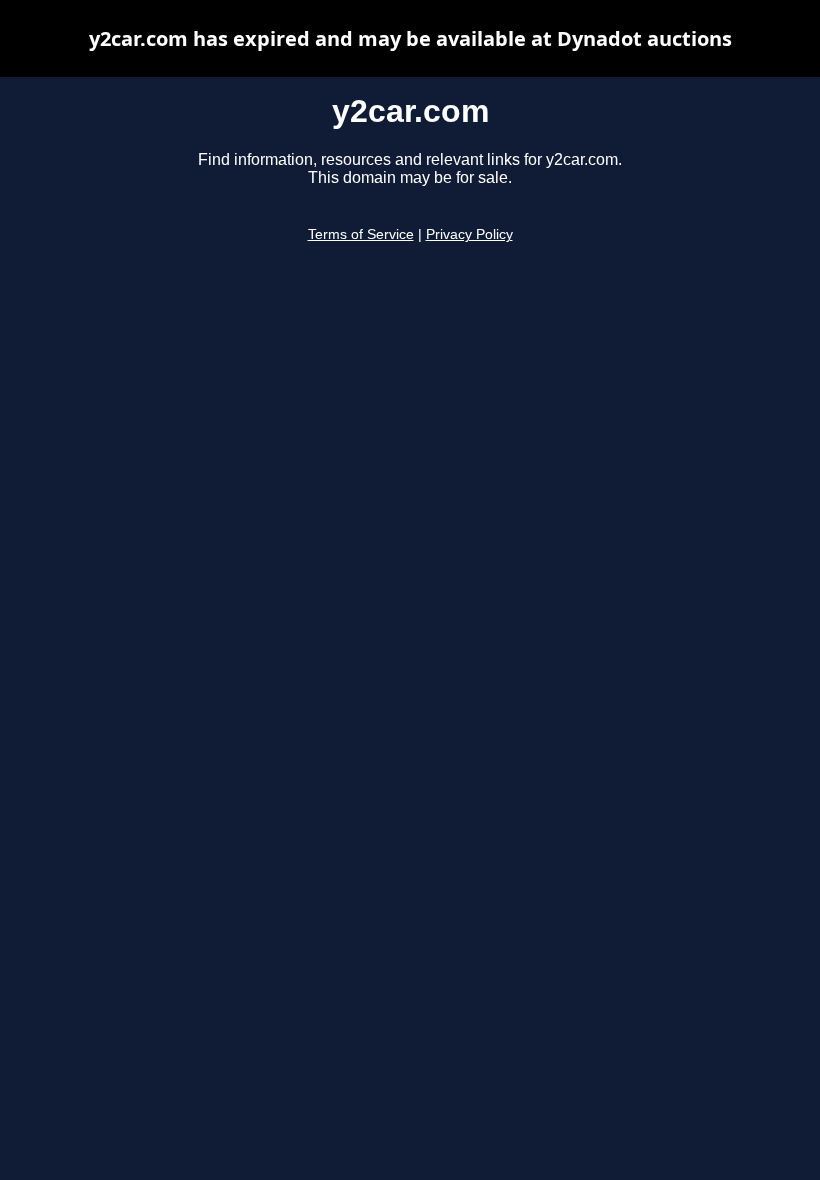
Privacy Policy (469, 234)
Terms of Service (361, 234)
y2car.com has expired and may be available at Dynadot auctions (410, 38)
